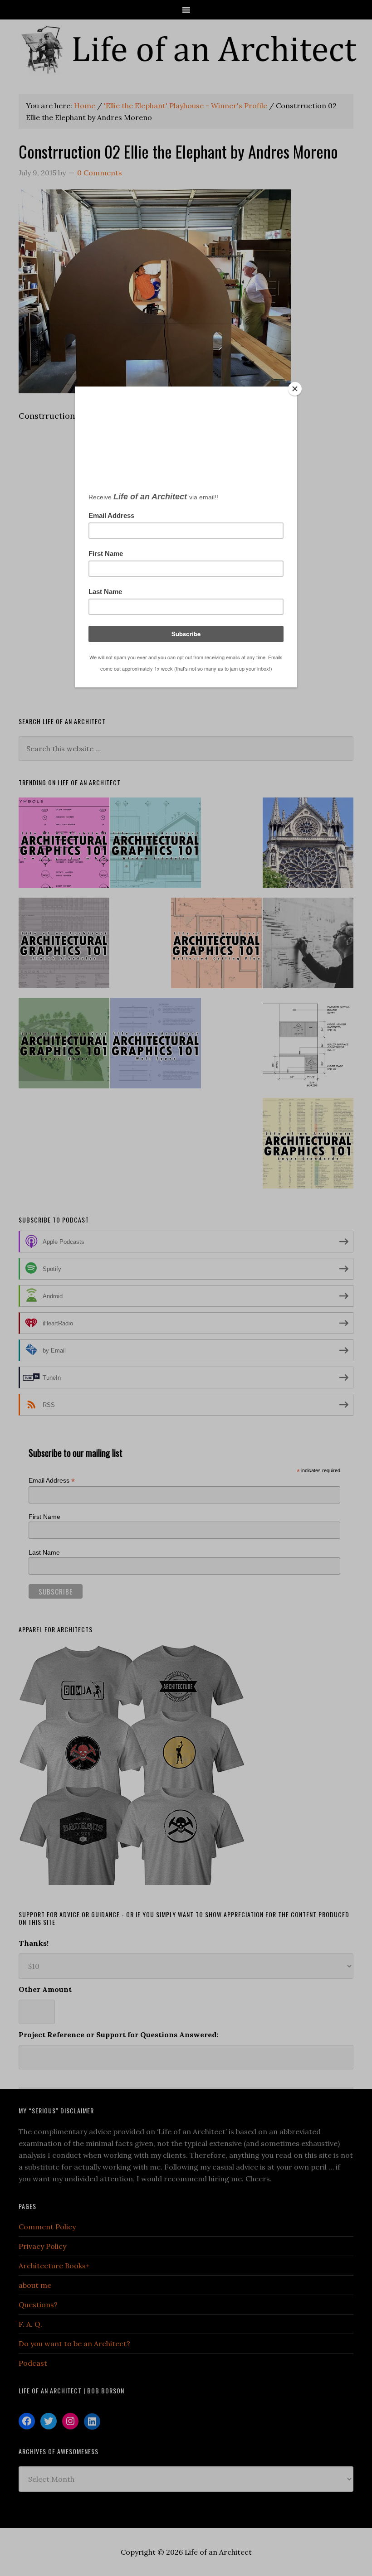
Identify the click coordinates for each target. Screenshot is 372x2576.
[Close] (295, 389)
